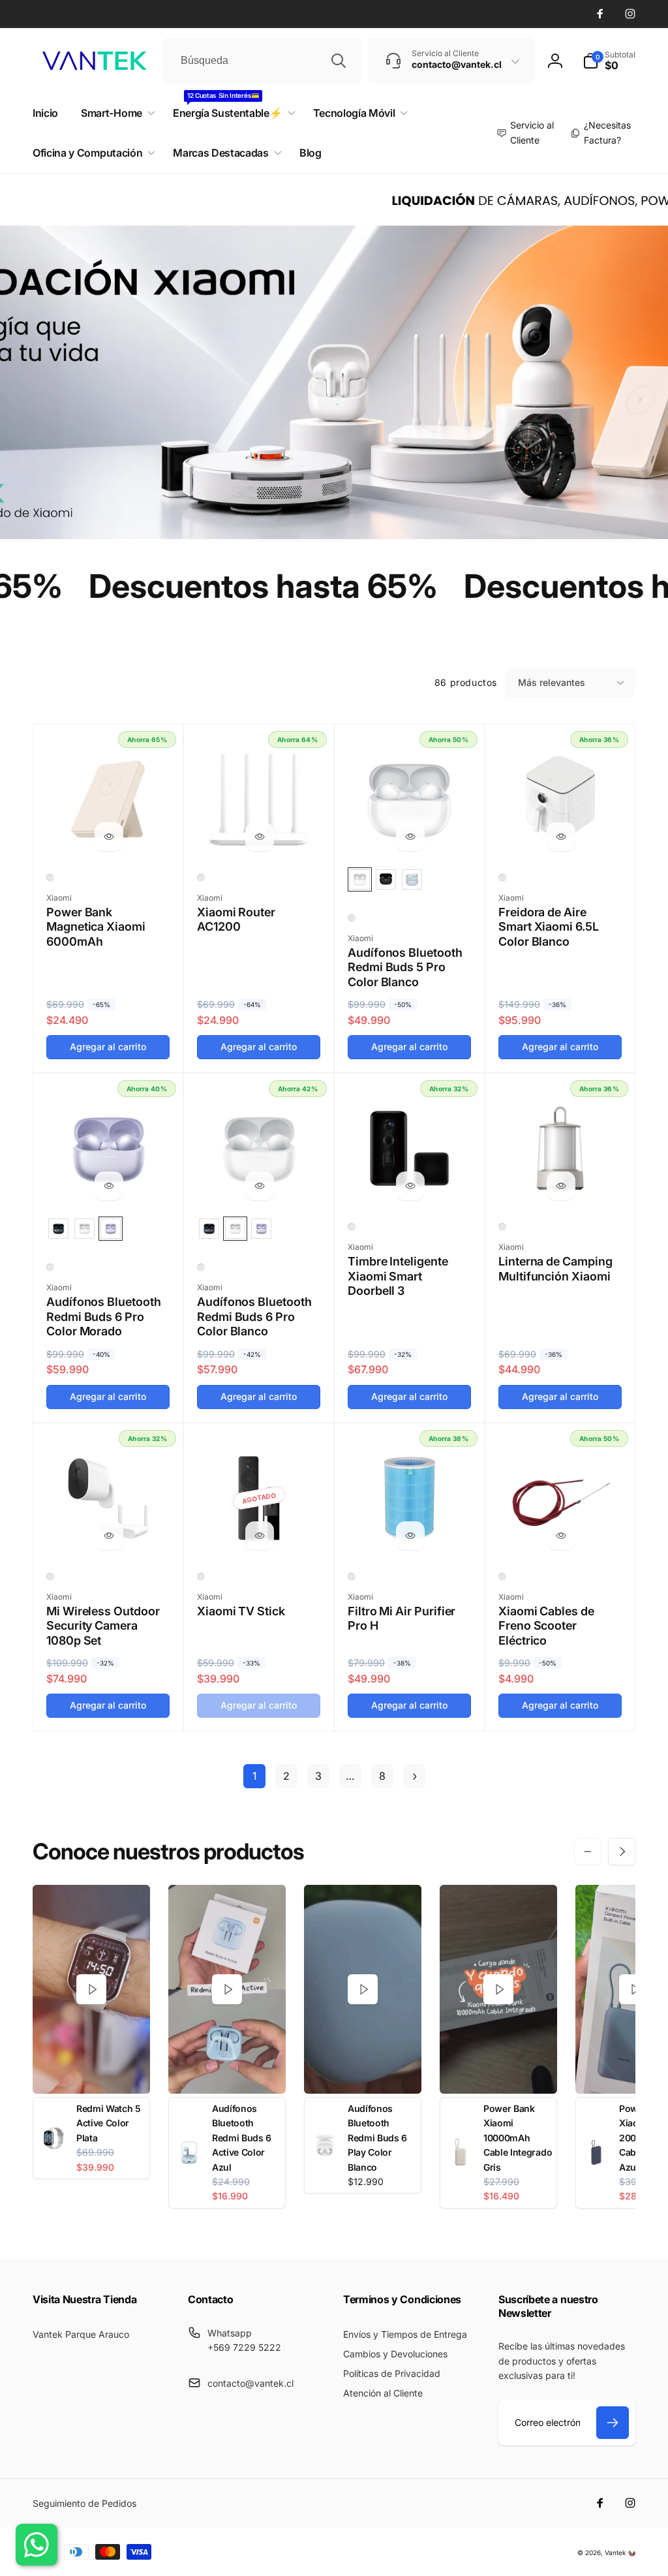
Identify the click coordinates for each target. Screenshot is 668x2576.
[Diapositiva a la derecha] (622, 1852)
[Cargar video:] (91, 1989)
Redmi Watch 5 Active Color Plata (109, 2123)
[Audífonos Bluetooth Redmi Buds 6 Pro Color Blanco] (260, 1186)
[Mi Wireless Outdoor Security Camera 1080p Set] (109, 1536)
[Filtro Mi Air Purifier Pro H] (410, 1536)
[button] (609, 61)
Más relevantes (552, 682)
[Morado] (50, 1267)
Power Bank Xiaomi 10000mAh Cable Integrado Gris (518, 2138)
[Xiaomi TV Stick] (260, 1536)
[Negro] (352, 1227)
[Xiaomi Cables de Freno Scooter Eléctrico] (561, 1536)
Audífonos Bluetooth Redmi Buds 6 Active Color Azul (242, 2138)
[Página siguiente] (414, 1776)
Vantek (615, 2553)
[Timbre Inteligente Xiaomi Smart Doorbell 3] (410, 1186)
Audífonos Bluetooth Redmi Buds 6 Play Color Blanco (377, 2138)
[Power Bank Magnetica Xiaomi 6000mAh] (109, 837)
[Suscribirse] (613, 2423)
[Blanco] (50, 878)
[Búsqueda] (339, 61)
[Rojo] (502, 1577)
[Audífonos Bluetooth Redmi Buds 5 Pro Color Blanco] (410, 837)
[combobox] (262, 61)
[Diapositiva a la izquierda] (588, 1852)
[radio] (360, 879)
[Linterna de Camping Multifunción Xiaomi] (561, 1186)
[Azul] (352, 1577)
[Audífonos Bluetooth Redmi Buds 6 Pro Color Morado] (109, 1186)
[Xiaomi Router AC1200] (260, 837)
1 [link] (254, 1776)
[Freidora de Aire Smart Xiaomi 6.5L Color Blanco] (561, 837)
